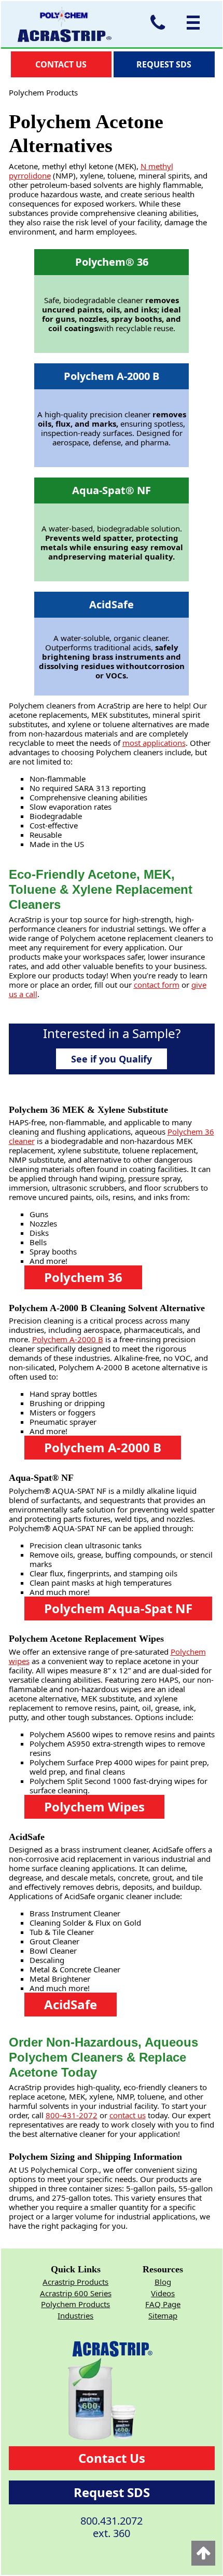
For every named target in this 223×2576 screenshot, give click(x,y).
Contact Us (112, 2458)
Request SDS (112, 2492)
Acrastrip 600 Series (76, 2293)
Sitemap (163, 2315)
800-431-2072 (72, 2115)
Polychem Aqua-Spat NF (118, 1608)
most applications (154, 743)
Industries (75, 2315)
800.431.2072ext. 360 (112, 2527)
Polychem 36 (83, 1277)
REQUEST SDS (164, 64)
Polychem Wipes (94, 1807)
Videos (163, 2293)
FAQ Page (163, 2304)
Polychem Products (75, 2304)
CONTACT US (61, 64)
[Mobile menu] (191, 23)
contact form (157, 985)
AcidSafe (71, 2004)
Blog (163, 2282)
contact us (128, 2115)
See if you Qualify (112, 1059)
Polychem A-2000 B (68, 1339)
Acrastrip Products (75, 2282)
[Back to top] (203, 2553)
